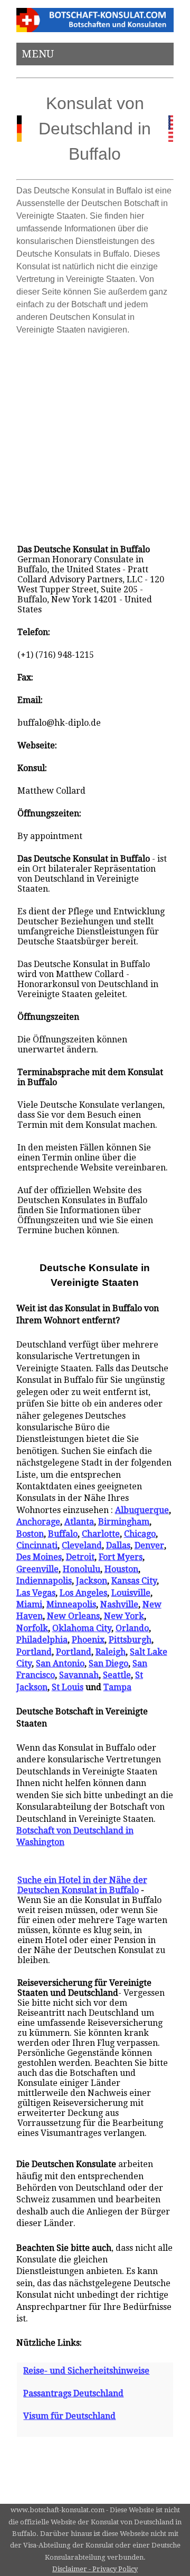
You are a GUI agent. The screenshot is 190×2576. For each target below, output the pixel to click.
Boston (30, 1534)
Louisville (131, 1593)
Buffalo (63, 1534)
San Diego (108, 1663)
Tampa (117, 1687)
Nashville (119, 1604)
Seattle (117, 1675)
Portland (34, 1652)
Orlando (132, 1628)
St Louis (68, 1687)
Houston (121, 1569)
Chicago (140, 1534)
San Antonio (60, 1663)
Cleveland (82, 1545)
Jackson (92, 1581)
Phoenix (88, 1640)
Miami (29, 1604)
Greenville (37, 1569)
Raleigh (111, 1652)
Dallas (118, 1545)
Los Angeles (83, 1593)
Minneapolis (71, 1604)
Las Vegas (36, 1593)
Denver (149, 1545)
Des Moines (39, 1557)
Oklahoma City (82, 1628)
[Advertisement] (95, 435)
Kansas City (134, 1581)
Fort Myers (121, 1557)
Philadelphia (42, 1640)
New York (124, 1616)
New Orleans (73, 1616)
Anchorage (38, 1522)
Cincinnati (37, 1545)
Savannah (79, 1675)
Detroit (80, 1557)
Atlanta (79, 1522)
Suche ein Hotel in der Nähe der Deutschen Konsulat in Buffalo (82, 1885)
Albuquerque (142, 1510)
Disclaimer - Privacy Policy (95, 2569)
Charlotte (101, 1534)
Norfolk (32, 1628)
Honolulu (82, 1569)
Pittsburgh (130, 1640)
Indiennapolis (44, 1581)
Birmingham (124, 1522)
